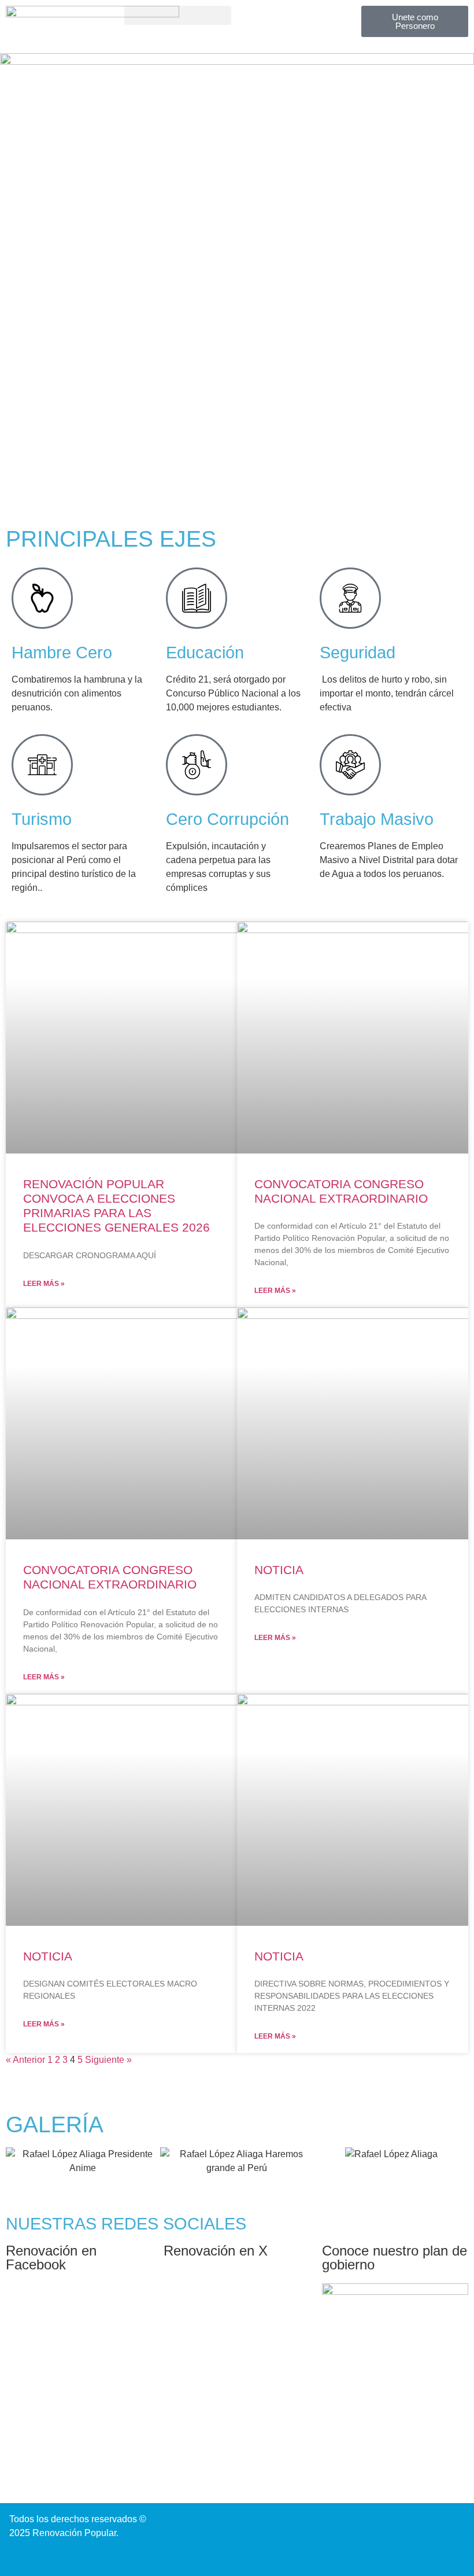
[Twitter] (299, 2523)
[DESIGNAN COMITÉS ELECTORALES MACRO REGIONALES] (121, 1810)
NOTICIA (279, 1570)
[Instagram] (249, 2523)
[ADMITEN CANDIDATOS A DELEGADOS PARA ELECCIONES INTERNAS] (353, 1423)
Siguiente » (108, 2060)
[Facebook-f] (274, 2523)
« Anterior (25, 2060)
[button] (178, 15)
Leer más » (44, 1284)
